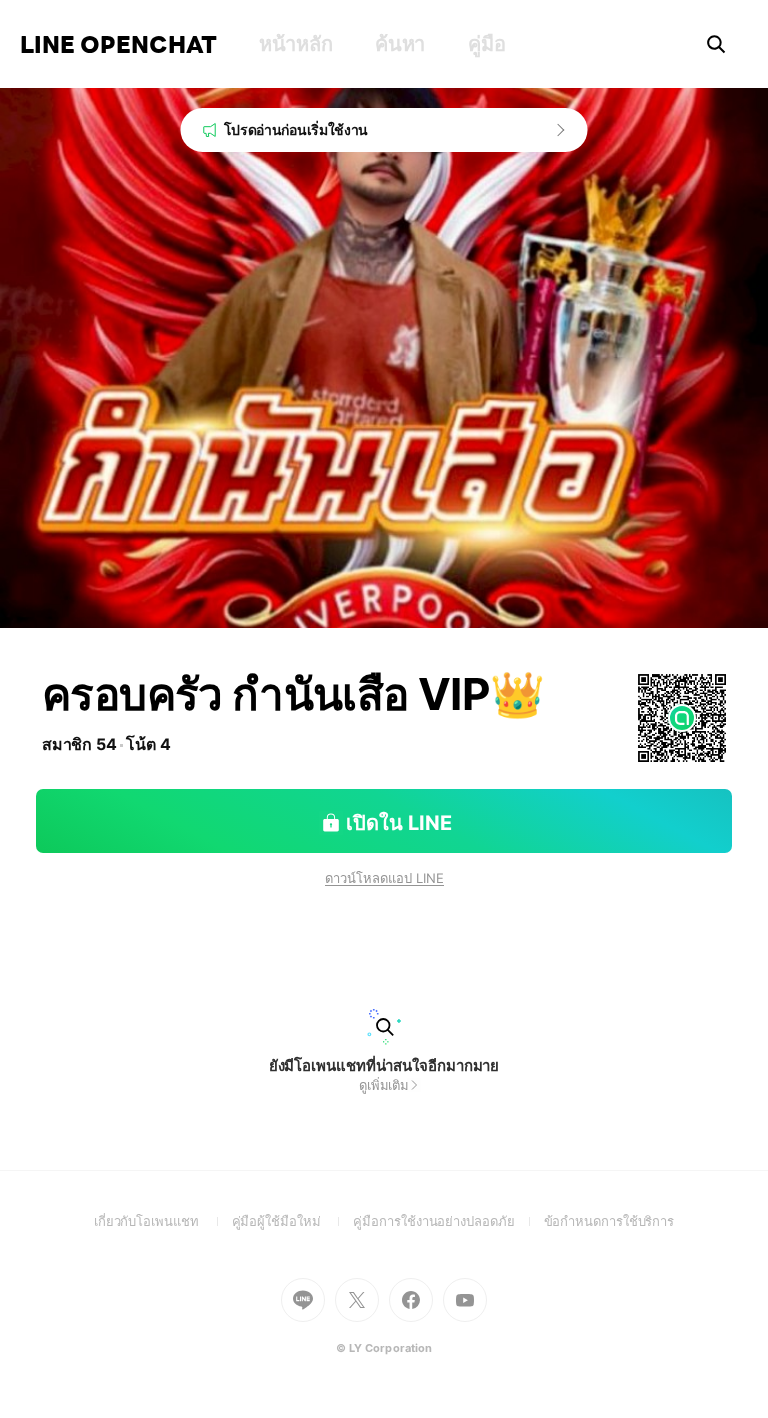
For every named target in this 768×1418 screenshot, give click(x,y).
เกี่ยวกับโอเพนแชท (163, 1221)
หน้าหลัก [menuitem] (295, 44)
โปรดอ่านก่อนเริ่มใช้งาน (296, 129)
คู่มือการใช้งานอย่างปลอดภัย (448, 1221)
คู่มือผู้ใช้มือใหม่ (293, 1221)
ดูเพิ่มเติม (384, 1085)
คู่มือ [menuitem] (486, 44)
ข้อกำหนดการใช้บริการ (609, 1221)
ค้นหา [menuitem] (400, 44)
